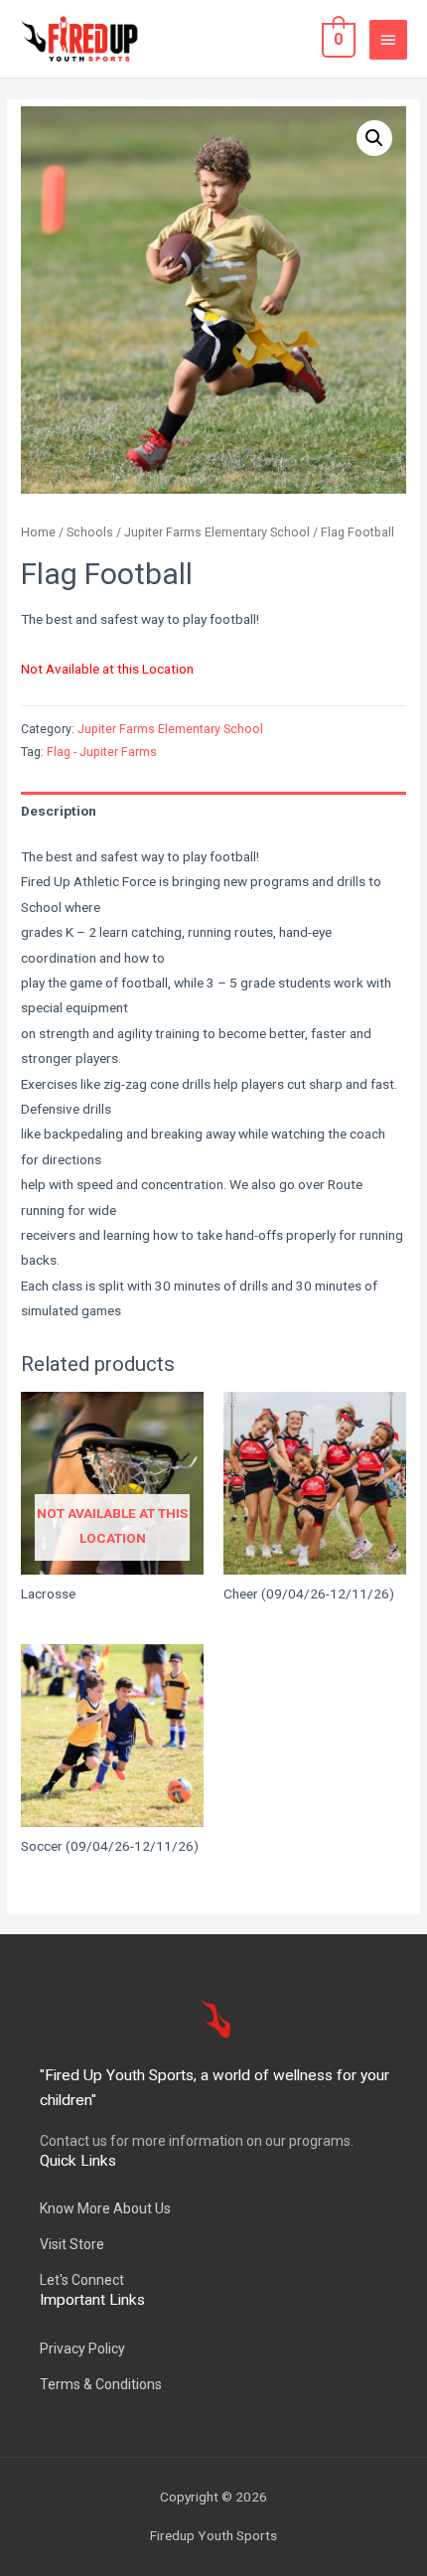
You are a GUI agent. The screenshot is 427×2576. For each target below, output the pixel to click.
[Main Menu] (388, 40)
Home (38, 532)
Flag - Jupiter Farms (102, 752)
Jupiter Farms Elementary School (217, 532)
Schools (90, 532)
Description (59, 811)
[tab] (213, 811)
